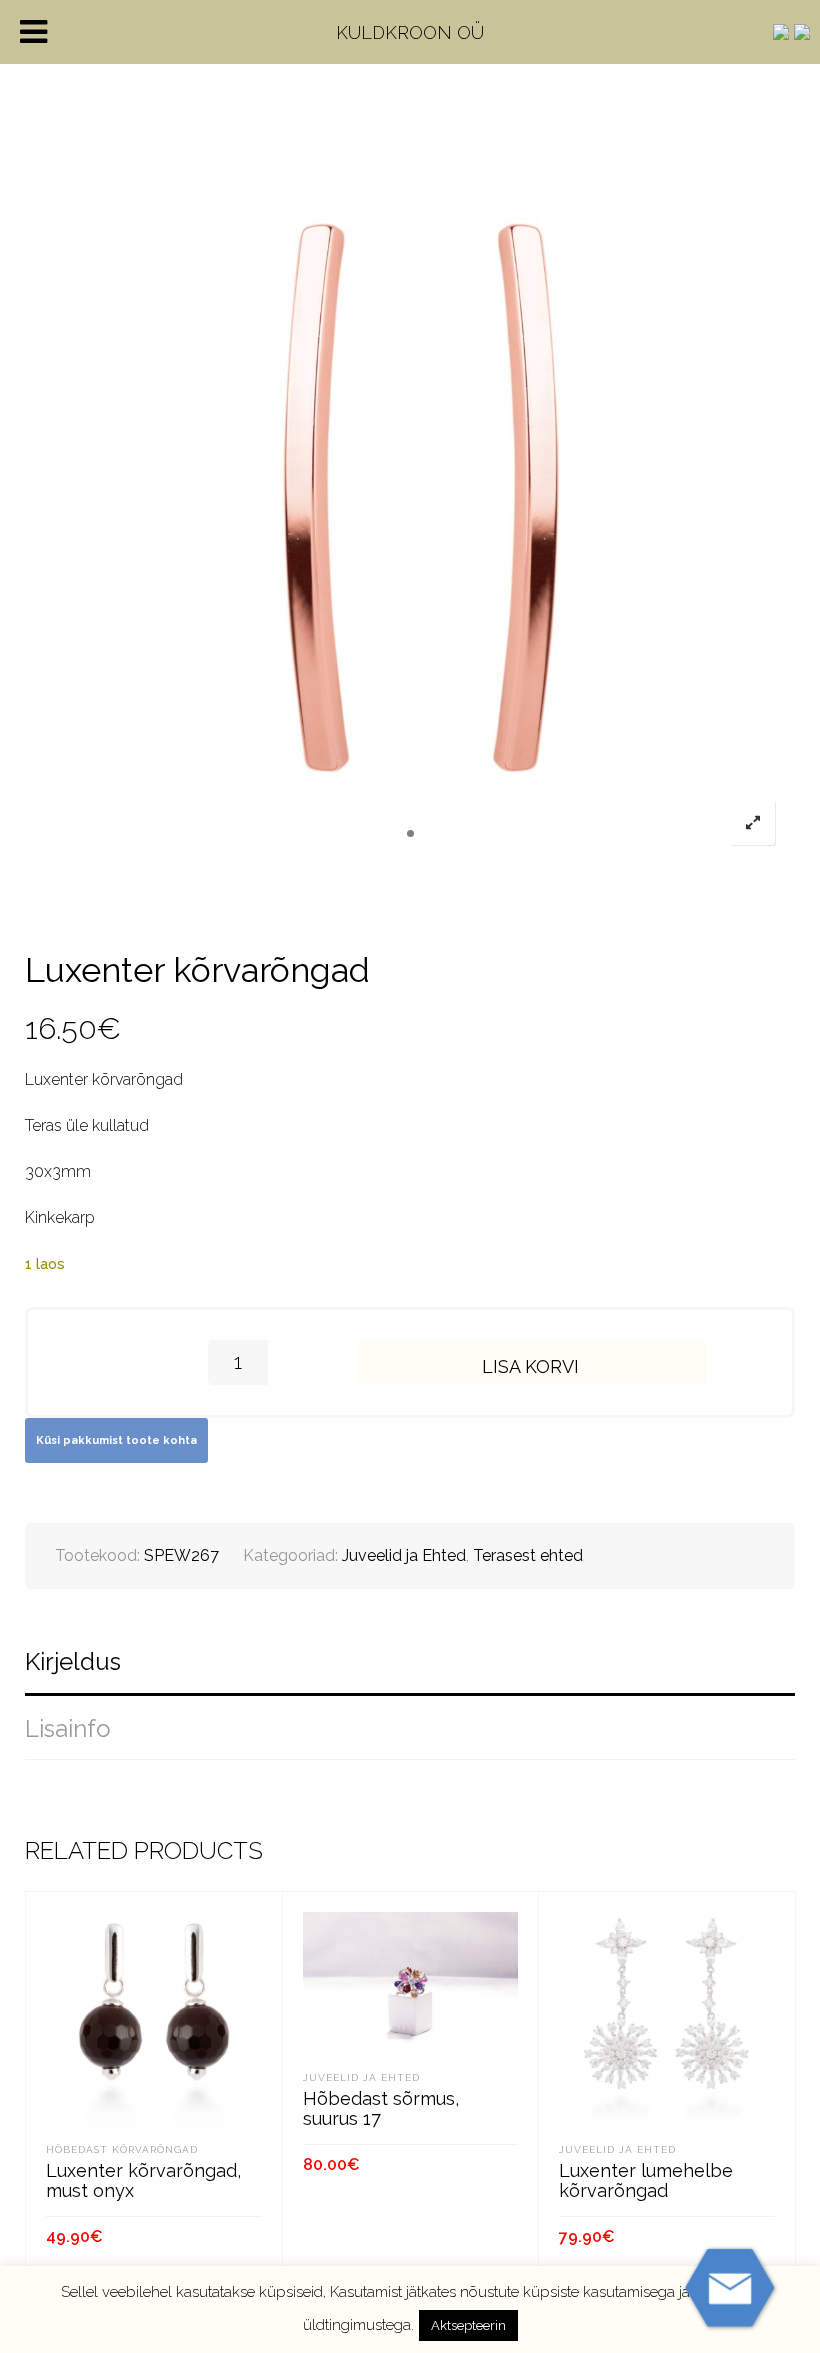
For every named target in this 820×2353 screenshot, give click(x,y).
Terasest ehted (528, 1555)
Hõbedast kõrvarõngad (122, 2149)
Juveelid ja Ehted (404, 1555)
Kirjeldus (73, 1661)
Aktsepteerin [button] (468, 2325)
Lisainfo (68, 1728)
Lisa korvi (530, 1366)
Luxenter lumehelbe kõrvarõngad (646, 2180)
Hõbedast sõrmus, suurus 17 (381, 2108)
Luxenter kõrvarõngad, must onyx (143, 2180)
